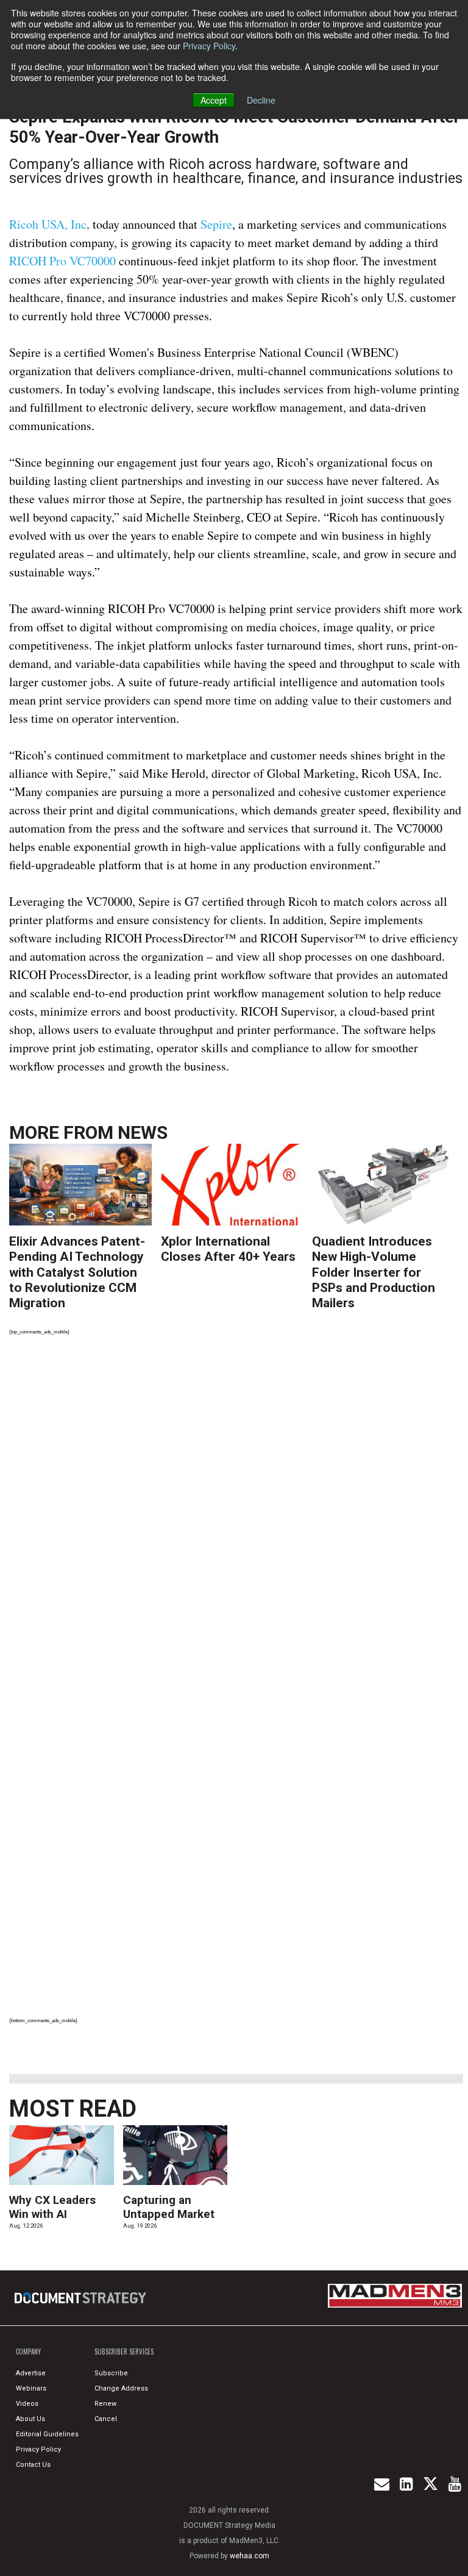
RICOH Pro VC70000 (62, 261)
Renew (105, 2404)
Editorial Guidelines (47, 2434)
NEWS (143, 1132)
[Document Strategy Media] (81, 2298)
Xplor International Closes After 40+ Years (228, 1249)
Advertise (31, 2373)
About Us (30, 2419)
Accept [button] (214, 100)
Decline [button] (261, 100)
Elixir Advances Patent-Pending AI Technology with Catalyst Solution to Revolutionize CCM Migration (77, 1272)
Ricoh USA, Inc (48, 224)
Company (28, 2352)
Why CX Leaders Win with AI (52, 2207)
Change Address (121, 2388)
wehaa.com (250, 2556)
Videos (27, 2404)
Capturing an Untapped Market (169, 2207)
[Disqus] (236, 1514)
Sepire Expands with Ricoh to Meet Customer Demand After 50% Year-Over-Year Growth (235, 127)
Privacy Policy (209, 46)
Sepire (216, 224)
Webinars (31, 2388)
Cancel (106, 2419)
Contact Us (33, 2465)
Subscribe (111, 2373)
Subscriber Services (124, 2352)
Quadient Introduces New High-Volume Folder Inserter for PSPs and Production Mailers (374, 1272)
